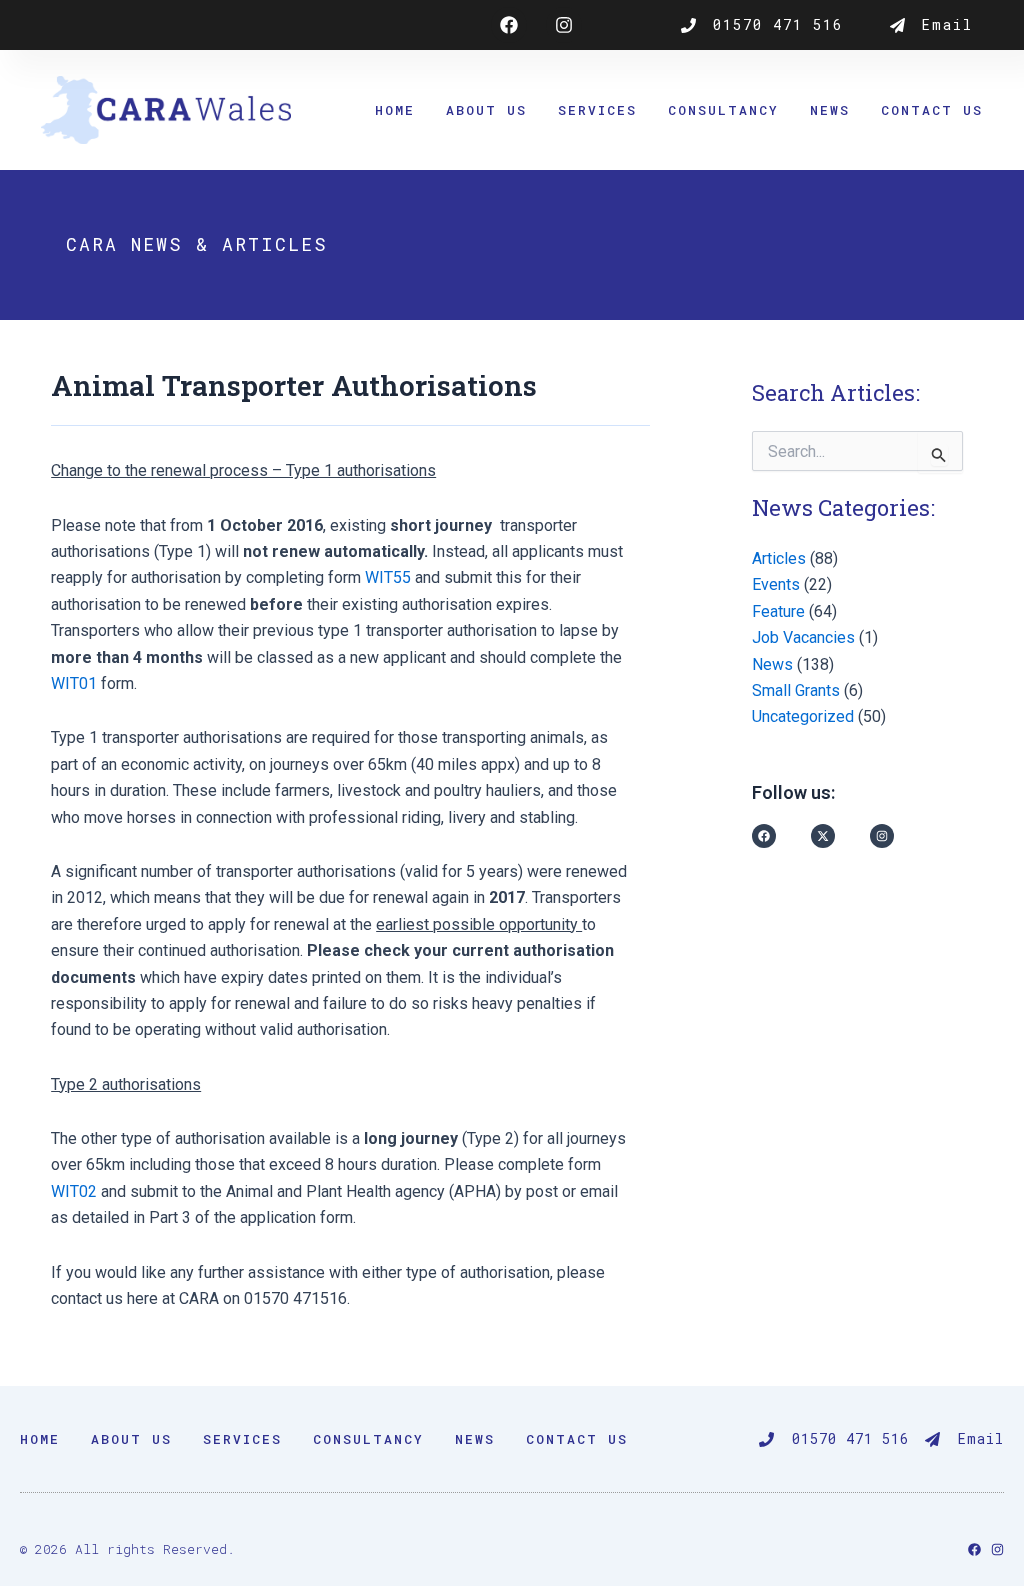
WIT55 (388, 577)
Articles (779, 558)
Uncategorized (803, 716)
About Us (486, 110)
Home (395, 110)
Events (776, 584)
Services (597, 110)
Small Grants (796, 690)
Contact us (932, 110)
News (830, 110)
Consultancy (723, 110)
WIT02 (74, 1191)
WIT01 (74, 683)
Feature (778, 611)
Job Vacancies (803, 637)
